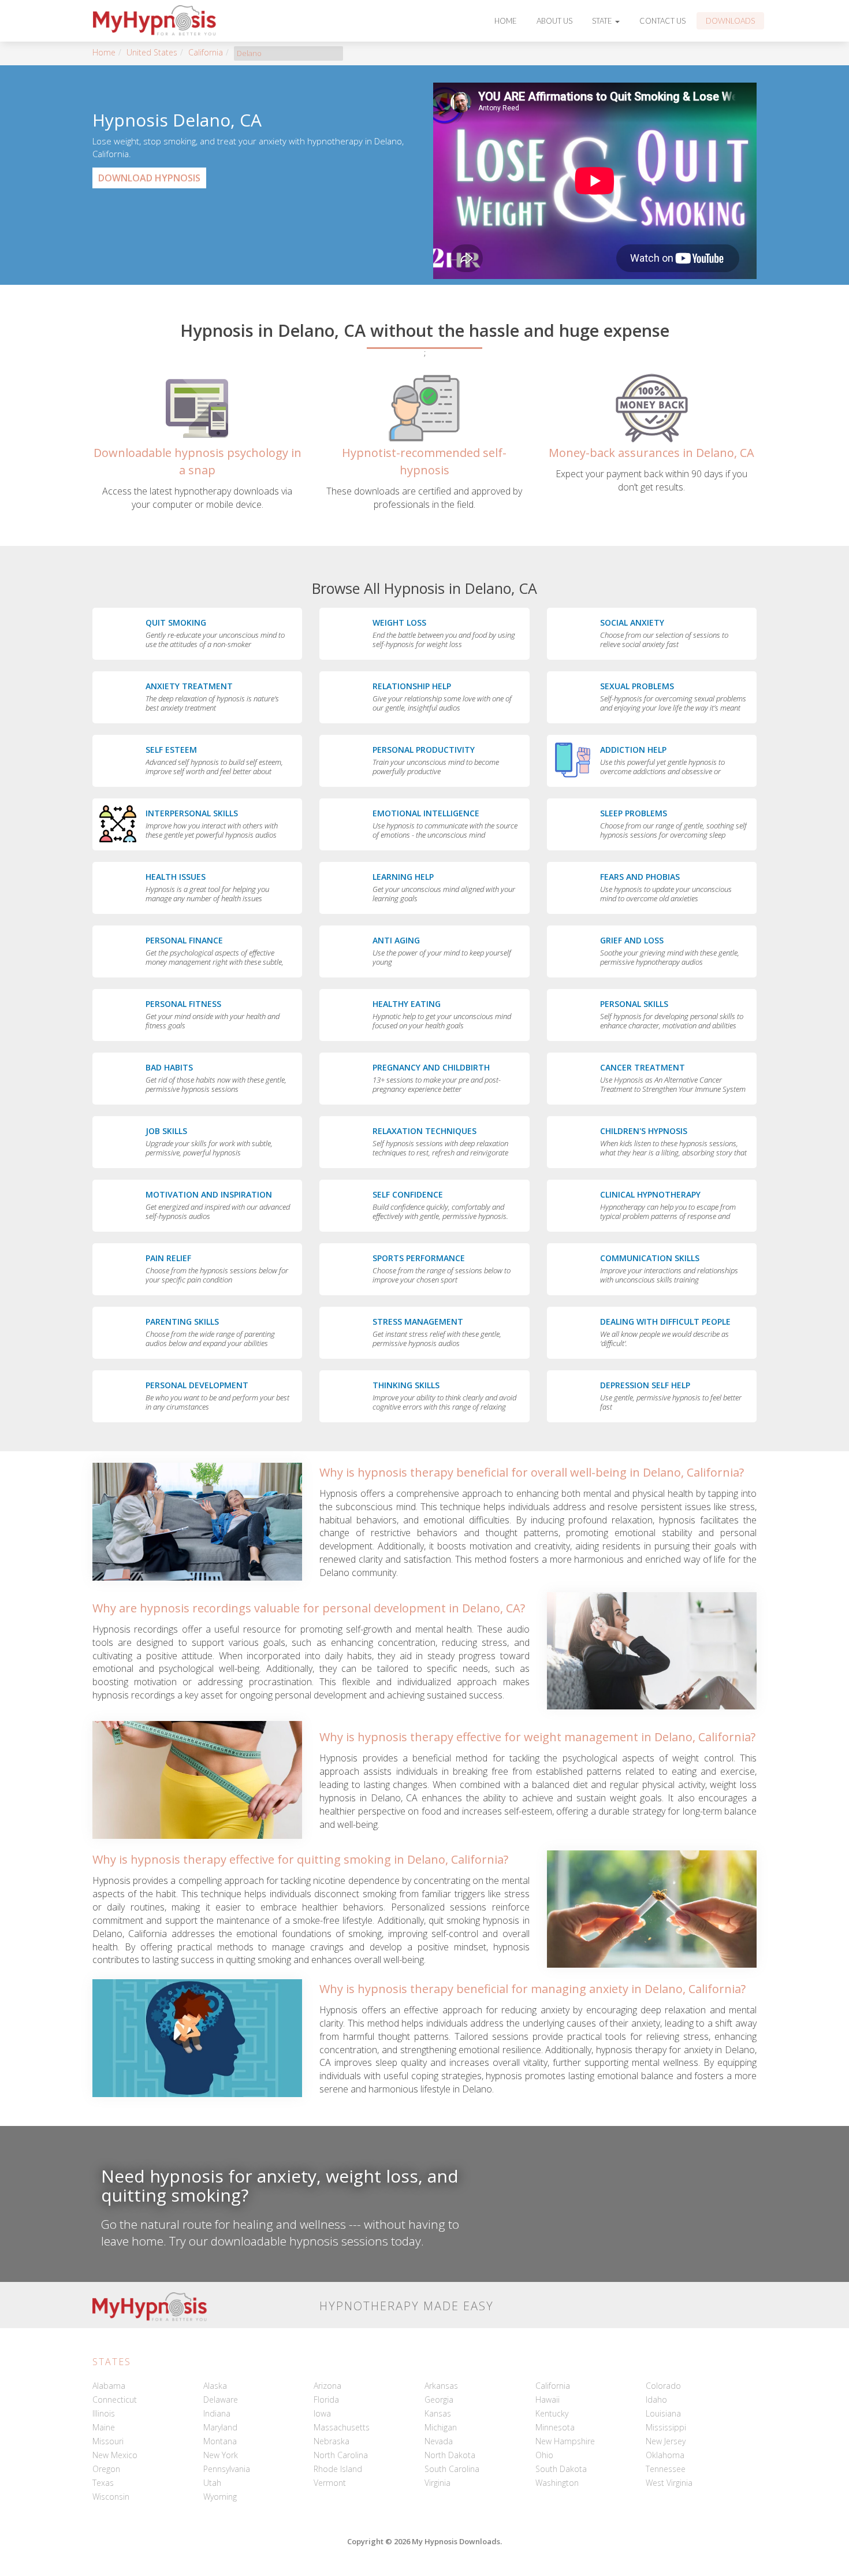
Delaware (221, 2400)
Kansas (438, 2413)
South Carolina (452, 2469)
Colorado (663, 2386)
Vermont (330, 2483)
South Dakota (561, 2469)
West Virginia (669, 2483)
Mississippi (666, 2427)
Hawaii (548, 2400)
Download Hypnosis (149, 178)
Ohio (544, 2455)
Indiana (217, 2413)
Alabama (109, 2386)
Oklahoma (665, 2455)
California (206, 52)
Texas (103, 2483)
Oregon (106, 2469)
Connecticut (115, 2400)
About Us (554, 21)
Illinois (104, 2413)
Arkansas (441, 2386)
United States (152, 52)
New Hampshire (565, 2441)
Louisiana (663, 2413)
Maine (104, 2427)
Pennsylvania (227, 2469)
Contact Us (662, 21)
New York (221, 2455)
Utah (212, 2483)
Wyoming (220, 2497)
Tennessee (666, 2469)
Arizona (327, 2386)
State (603, 21)
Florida (326, 2400)
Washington (557, 2483)
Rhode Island (338, 2469)
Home (506, 21)
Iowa (322, 2413)
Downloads (730, 21)
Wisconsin (111, 2497)
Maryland (220, 2427)
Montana (220, 2441)
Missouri (108, 2441)
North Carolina (341, 2455)
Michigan (441, 2427)
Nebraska (332, 2441)
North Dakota (450, 2455)
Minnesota (555, 2427)
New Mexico (115, 2455)
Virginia (437, 2483)
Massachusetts (342, 2427)
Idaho (656, 2400)
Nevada (439, 2441)
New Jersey (666, 2441)
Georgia (439, 2400)
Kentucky (552, 2413)
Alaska (215, 2386)
